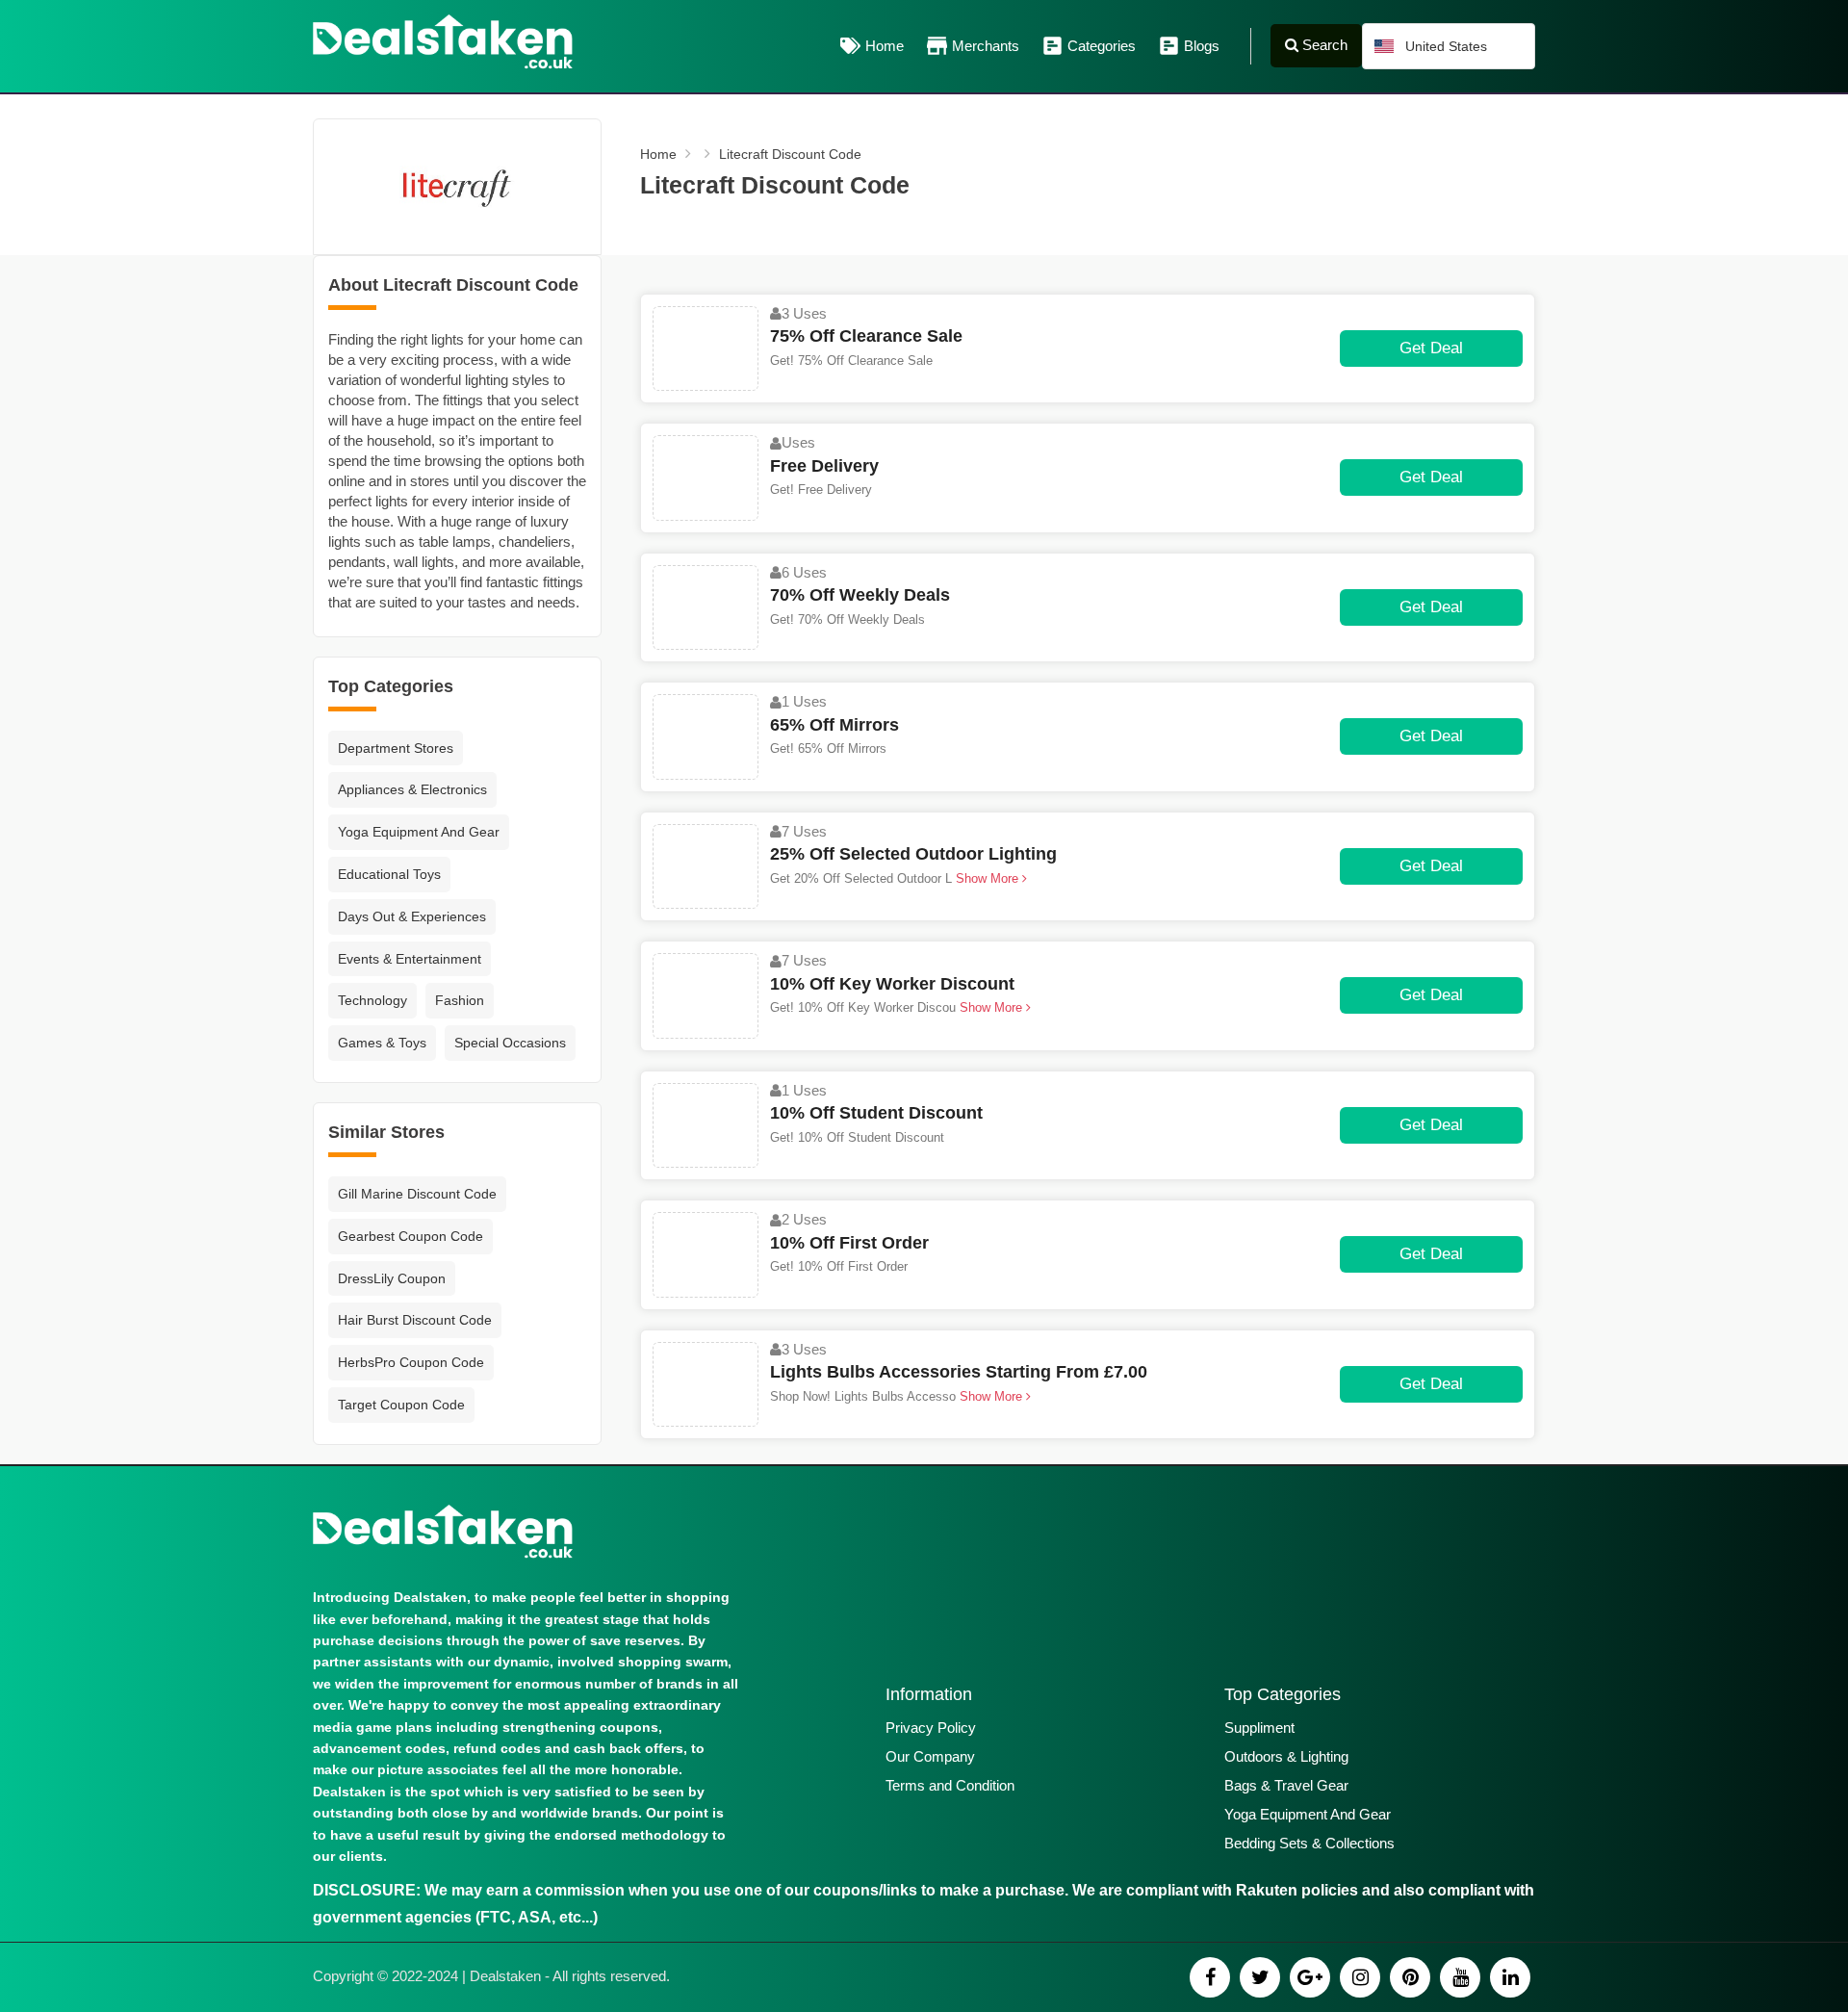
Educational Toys (389, 874)
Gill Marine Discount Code (417, 1194)
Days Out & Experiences (412, 916)
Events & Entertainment (410, 959)
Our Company (930, 1756)
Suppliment (1259, 1728)
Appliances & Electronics (412, 789)
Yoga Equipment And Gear (419, 832)
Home (885, 46)
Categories (1102, 46)
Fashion (460, 1000)
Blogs (1202, 46)
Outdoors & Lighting (1286, 1756)
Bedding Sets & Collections (1309, 1843)
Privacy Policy (931, 1728)
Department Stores (396, 748)
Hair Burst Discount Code (415, 1320)
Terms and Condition (950, 1785)
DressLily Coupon (392, 1278)
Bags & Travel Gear (1286, 1785)
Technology (372, 1000)
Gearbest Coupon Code (411, 1236)
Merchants (986, 46)
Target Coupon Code (401, 1405)
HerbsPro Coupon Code (411, 1362)
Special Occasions (510, 1043)
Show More (987, 878)
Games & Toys (382, 1043)
